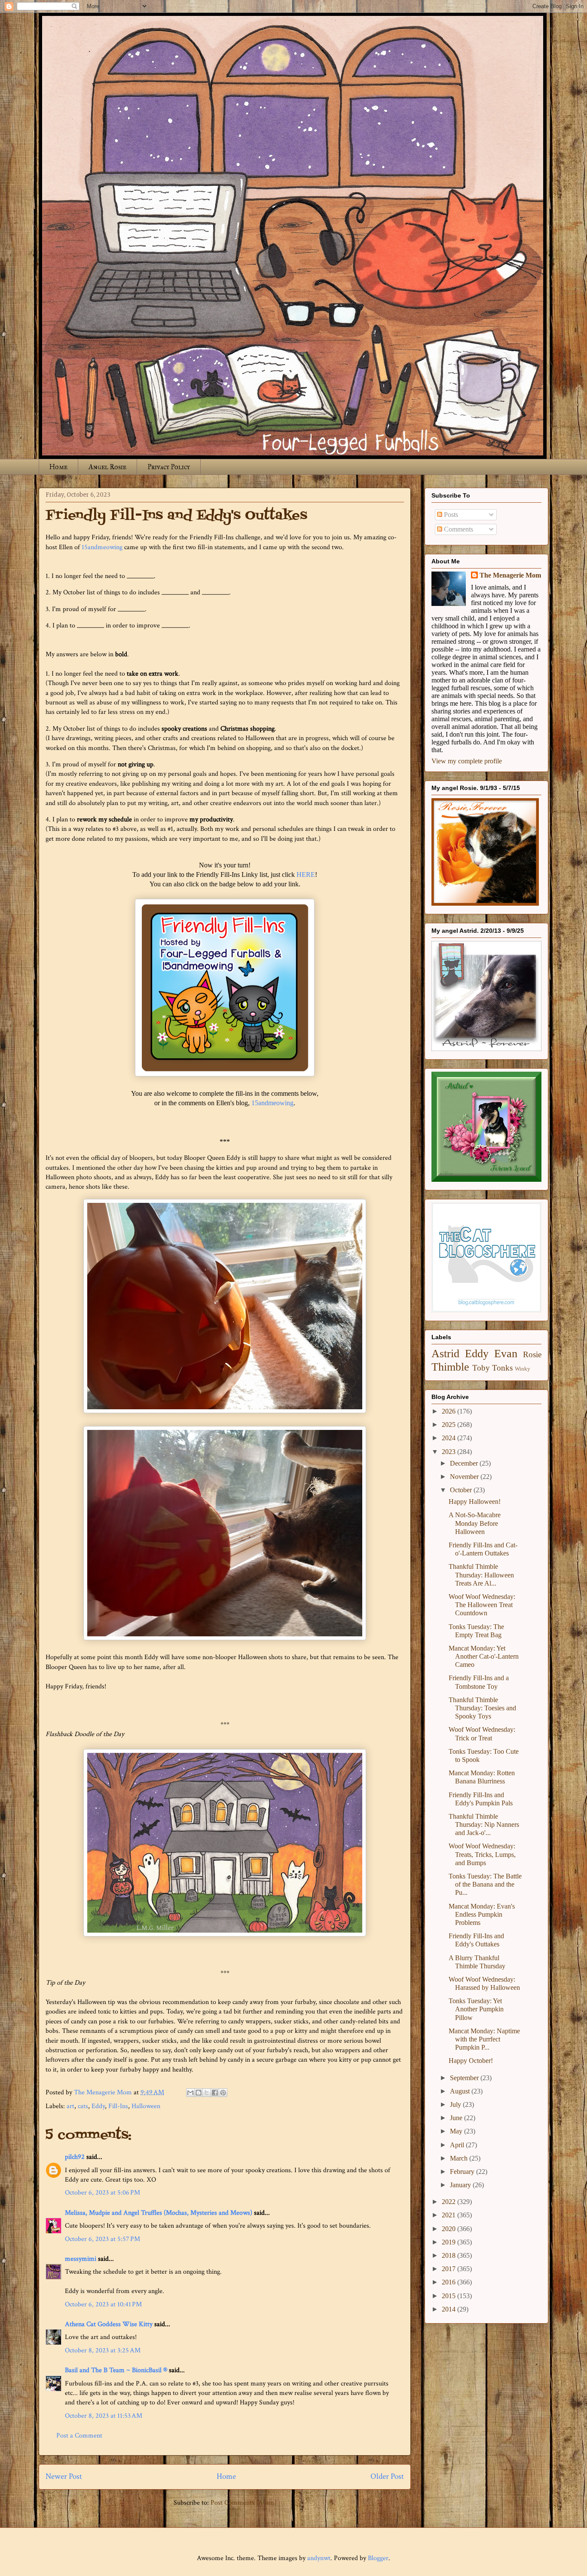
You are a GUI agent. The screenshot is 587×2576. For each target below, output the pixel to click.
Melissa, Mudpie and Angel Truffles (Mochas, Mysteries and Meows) (159, 2213)
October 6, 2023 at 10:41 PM (103, 2304)
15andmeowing (102, 547)
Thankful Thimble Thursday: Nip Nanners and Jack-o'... (484, 1824)
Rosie (532, 1354)
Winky (523, 1369)
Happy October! (471, 2061)
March (460, 2158)
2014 (449, 2309)
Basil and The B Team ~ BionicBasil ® (116, 2370)
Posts (450, 515)
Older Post (387, 2476)
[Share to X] (207, 2093)
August (461, 2091)
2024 (449, 1438)
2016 (449, 2282)
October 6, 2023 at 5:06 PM (102, 2193)
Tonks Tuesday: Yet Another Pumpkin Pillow (476, 2009)
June (457, 2118)
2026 (449, 1411)
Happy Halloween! (475, 1502)
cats (83, 2106)
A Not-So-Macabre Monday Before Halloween (475, 1523)
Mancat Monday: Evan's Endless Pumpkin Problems (482, 1914)
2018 (449, 2255)
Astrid (445, 1354)
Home (58, 467)
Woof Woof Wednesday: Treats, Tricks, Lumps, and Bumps (482, 1854)
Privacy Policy (169, 467)
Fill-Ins (118, 2106)
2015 (449, 2296)
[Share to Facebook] (215, 2093)
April (458, 2145)
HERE (306, 875)
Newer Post (64, 2476)
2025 (449, 1425)
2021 (449, 2215)
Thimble (450, 1367)
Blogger (378, 2558)
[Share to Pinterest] (223, 2093)
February (463, 2172)
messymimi (81, 2259)
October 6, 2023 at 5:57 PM (102, 2239)
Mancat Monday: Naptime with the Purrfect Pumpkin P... (484, 2039)
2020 (449, 2229)
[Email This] (190, 2093)
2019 (449, 2242)
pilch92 (75, 2157)
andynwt (319, 2558)
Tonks (502, 1368)
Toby (481, 1368)
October (462, 1490)
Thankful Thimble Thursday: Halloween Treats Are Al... (481, 1575)
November (465, 1477)
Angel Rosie (107, 467)
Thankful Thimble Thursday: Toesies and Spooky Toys (482, 1708)
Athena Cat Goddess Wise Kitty (109, 2324)
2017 (449, 2269)
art (70, 2106)
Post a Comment (79, 2436)
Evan (506, 1354)
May (457, 2131)
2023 (449, 1452)
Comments (458, 529)
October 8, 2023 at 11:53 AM (104, 2416)
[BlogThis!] (199, 2093)
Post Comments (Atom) (243, 2503)
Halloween (146, 2106)
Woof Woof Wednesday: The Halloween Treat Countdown (482, 1605)
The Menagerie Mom (510, 575)
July (456, 2104)
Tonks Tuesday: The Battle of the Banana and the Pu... (485, 1884)
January (461, 2185)
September (465, 2078)
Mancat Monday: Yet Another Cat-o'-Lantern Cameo (484, 1656)
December (465, 1463)
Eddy (98, 2106)
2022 (449, 2202)
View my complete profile (467, 761)
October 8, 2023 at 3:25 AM (103, 2350)
